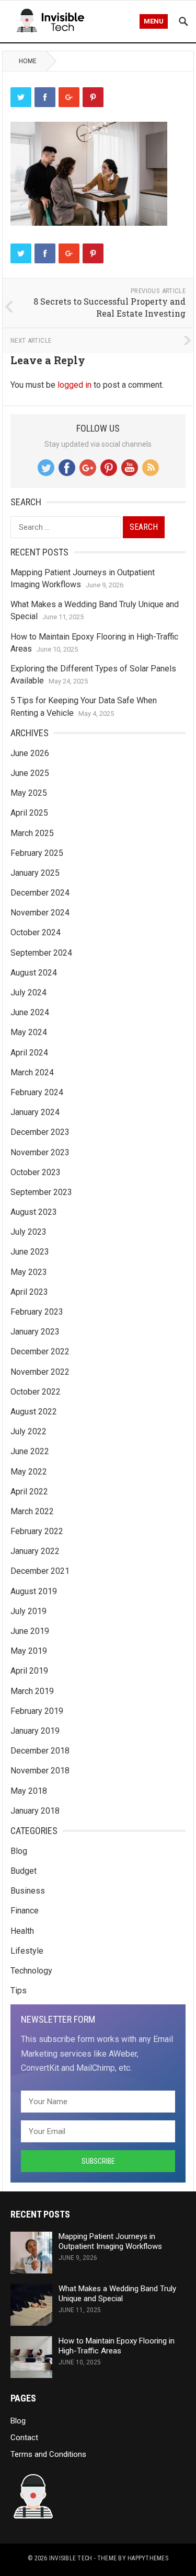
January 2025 (35, 873)
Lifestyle (27, 1951)
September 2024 (41, 953)
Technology (31, 1971)
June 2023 (30, 1252)
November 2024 (40, 913)
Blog (19, 1851)
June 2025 (30, 773)
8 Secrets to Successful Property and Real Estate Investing (109, 307)
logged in (74, 385)
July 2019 (28, 1611)
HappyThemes (148, 2558)
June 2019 (30, 1631)
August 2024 (34, 973)
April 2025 (29, 813)
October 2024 (36, 932)
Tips (19, 1991)
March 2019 (32, 1691)
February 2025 (37, 853)
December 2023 (40, 1132)
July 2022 (28, 1431)
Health (22, 1931)
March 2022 (32, 1511)
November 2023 (40, 1152)
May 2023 (29, 1272)
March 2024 (32, 1072)
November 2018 (40, 1771)
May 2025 (29, 793)
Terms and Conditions (48, 2454)
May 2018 (29, 1791)
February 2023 (37, 1312)
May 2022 (29, 1472)
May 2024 (29, 1032)
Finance (25, 1911)
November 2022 (40, 1372)
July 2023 (28, 1232)
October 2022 (36, 1392)
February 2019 (37, 1711)
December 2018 (40, 1751)
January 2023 (35, 1332)
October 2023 (36, 1172)
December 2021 (40, 1571)
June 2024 (30, 1012)
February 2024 (37, 1092)
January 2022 (35, 1551)
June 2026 (30, 753)
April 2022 (29, 1492)
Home (28, 61)
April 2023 (29, 1292)
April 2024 (29, 1053)
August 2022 (34, 1412)
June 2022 (30, 1451)
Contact (24, 2438)
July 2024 (28, 993)
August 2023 (34, 1212)
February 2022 (37, 1531)
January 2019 (35, 1731)
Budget (24, 1871)
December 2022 (40, 1351)
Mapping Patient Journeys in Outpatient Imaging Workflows (110, 2241)
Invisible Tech (71, 2558)
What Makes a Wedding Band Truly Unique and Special (117, 2294)
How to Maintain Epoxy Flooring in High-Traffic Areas (117, 2346)
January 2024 (35, 1112)
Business (28, 1891)
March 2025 (32, 833)
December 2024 (40, 893)
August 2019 (34, 1591)
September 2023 (41, 1192)
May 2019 (29, 1651)
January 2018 (35, 1811)
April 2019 (29, 1671)
